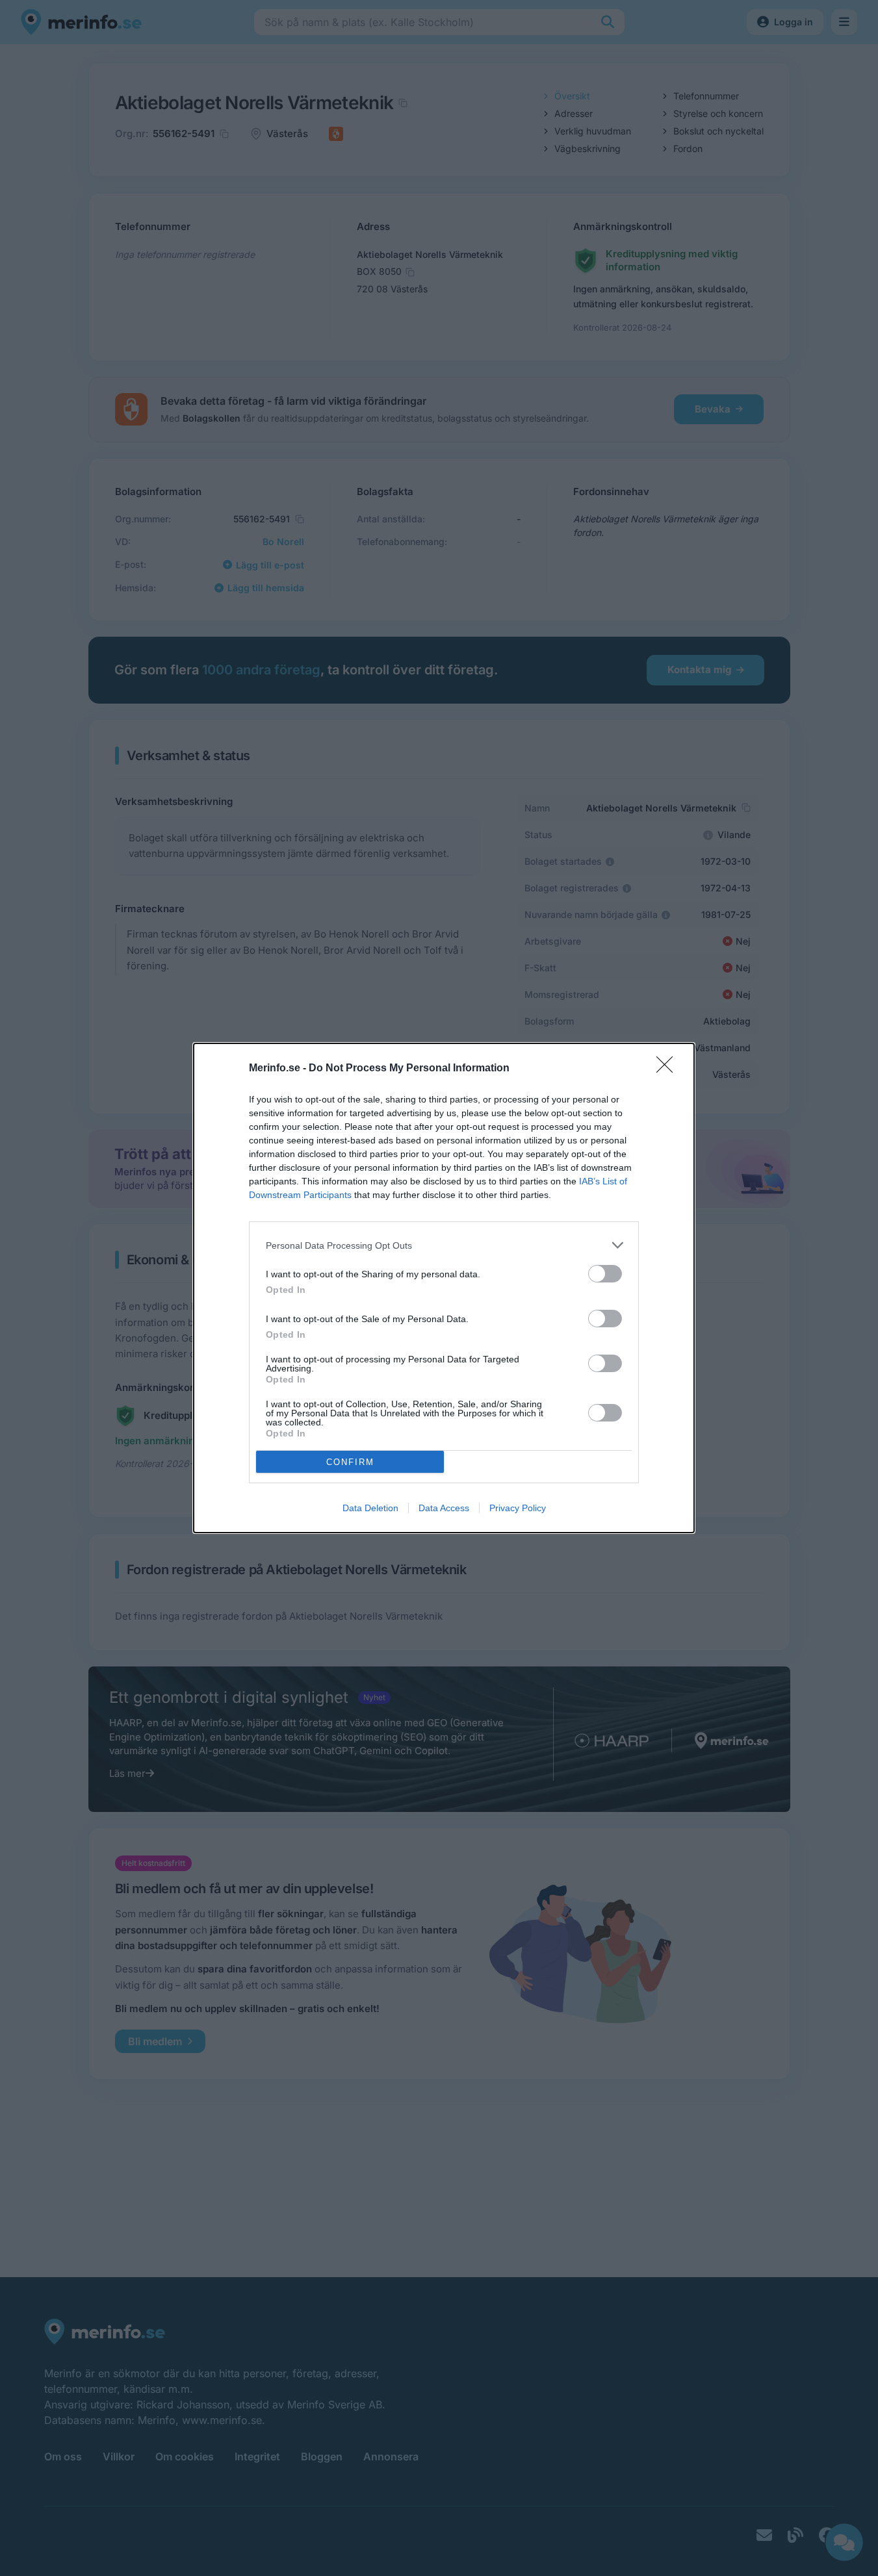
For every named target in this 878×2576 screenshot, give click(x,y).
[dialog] (444, 1288)
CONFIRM (350, 1462)
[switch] (605, 1274)
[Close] (669, 1069)
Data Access (444, 1508)
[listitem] (444, 1245)
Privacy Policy (518, 1508)
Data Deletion (370, 1508)
